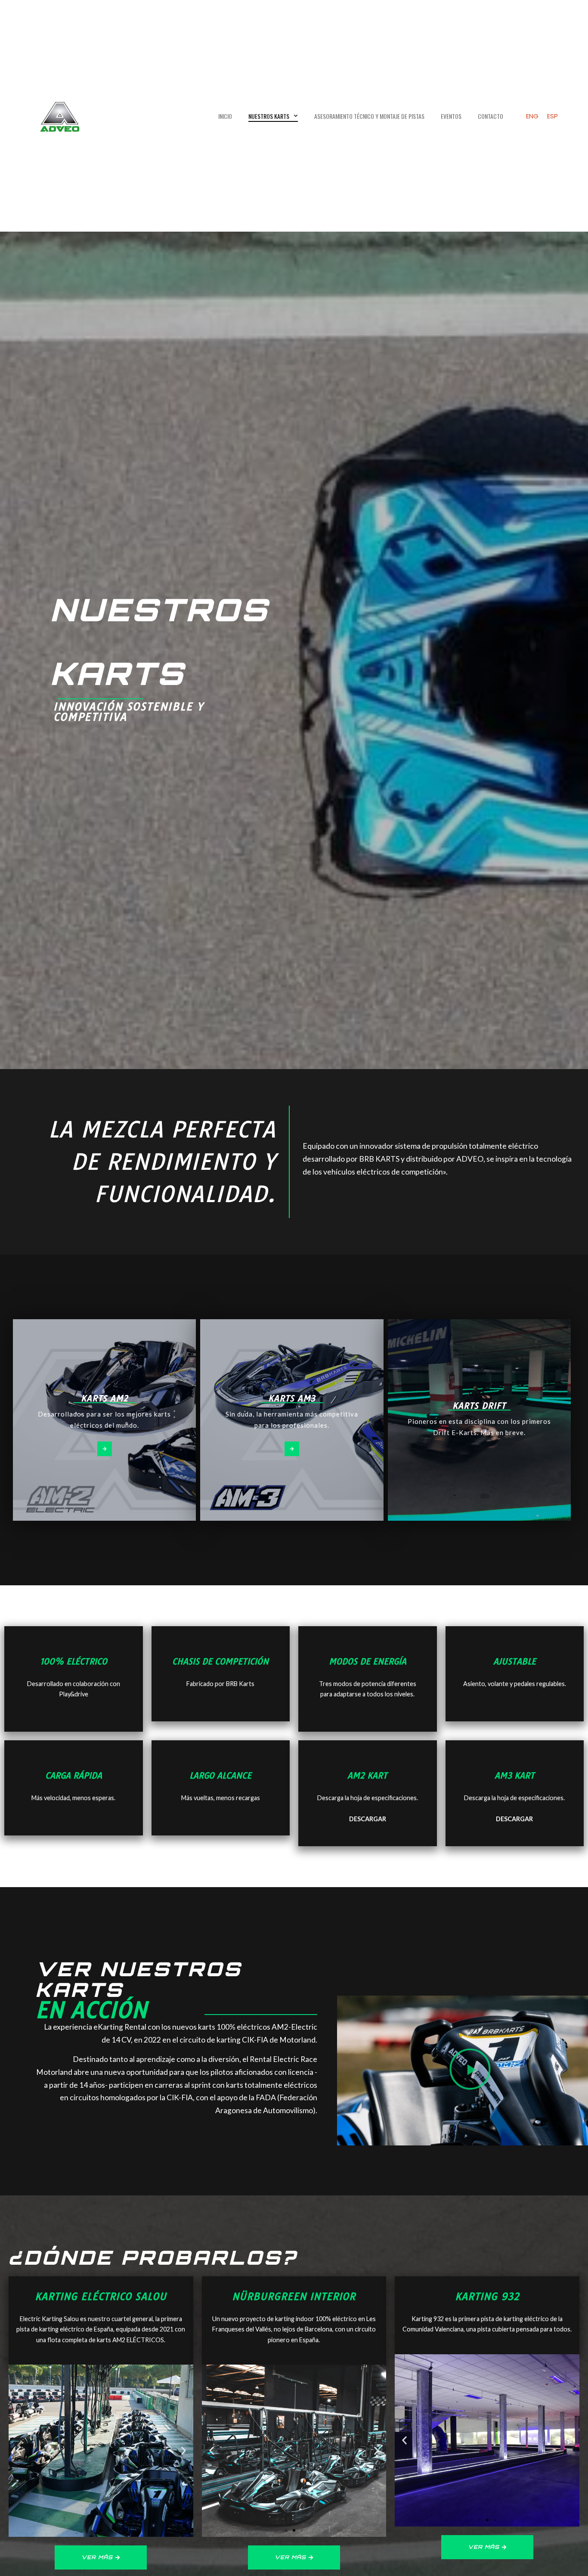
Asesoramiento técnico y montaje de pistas (369, 116)
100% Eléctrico (74, 1662)
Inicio (225, 116)
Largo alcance (220, 1776)
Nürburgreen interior (294, 2297)
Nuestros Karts (269, 116)
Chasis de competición (220, 1662)
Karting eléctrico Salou (101, 2297)
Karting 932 (487, 2297)
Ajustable (515, 1662)
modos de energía (368, 1662)
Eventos (451, 116)
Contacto (491, 116)
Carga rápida (74, 1776)
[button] (470, 2071)
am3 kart (515, 1776)
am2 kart (367, 1776)
